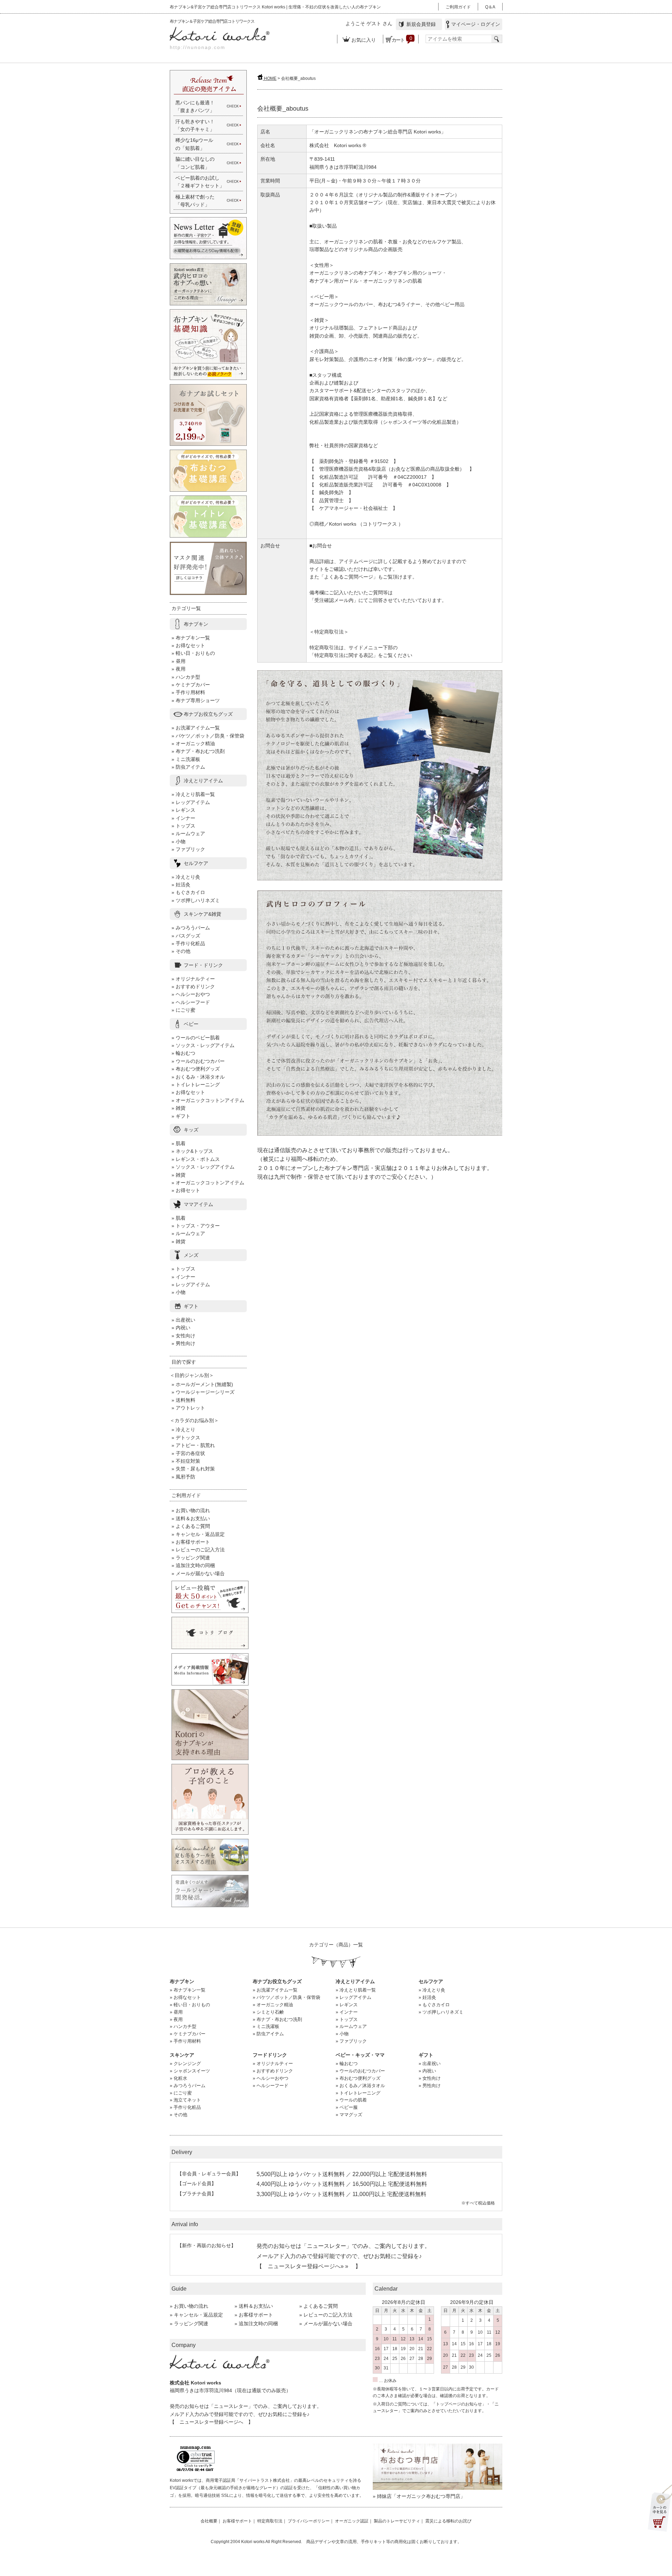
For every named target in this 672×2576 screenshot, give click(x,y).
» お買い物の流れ (191, 1510)
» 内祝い (181, 1328)
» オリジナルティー (193, 979)
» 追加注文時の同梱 (193, 1565)
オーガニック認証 (352, 2521)
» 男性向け (183, 1343)
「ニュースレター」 (327, 2246)
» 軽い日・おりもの (193, 653)
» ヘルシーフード (191, 1002)
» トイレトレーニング (196, 1085)
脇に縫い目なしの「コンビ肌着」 (195, 163)
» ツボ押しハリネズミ (196, 900)
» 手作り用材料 (188, 692)
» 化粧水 (178, 2078)
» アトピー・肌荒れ (193, 1445)
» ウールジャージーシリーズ (203, 1392)
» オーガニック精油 (193, 743)
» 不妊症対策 (186, 1461)
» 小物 (178, 842)
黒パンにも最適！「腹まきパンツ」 (195, 106)
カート (401, 39)
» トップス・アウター (196, 1226)
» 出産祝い (183, 1320)
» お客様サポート (191, 1542)
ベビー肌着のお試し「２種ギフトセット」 (200, 182)
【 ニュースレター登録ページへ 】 (211, 2422)
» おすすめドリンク (193, 986)
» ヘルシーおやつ (191, 994)
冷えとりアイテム (203, 781)
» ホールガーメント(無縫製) (202, 1384)
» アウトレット (188, 1408)
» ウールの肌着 (351, 2100)
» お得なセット (188, 645)
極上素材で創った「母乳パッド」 (195, 201)
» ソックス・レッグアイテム (203, 1045)
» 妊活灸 (181, 885)
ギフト (191, 1306)
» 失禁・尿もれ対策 (193, 1469)
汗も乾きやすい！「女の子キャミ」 (195, 125)
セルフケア (196, 863)
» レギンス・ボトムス (196, 1159)
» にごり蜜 (183, 1010)
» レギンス (183, 810)
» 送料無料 (183, 1400)
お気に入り (360, 40)
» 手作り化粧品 (188, 943)
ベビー (191, 1024)
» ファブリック (188, 849)
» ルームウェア (188, 833)
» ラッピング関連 (191, 1558)
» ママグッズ (349, 2115)
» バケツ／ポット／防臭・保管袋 (208, 736)
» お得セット (186, 1190)
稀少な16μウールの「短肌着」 (194, 144)
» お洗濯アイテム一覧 (196, 728)
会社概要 (209, 2521)
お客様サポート (237, 2521)
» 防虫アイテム (188, 767)
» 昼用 (178, 661)
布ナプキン (196, 624)
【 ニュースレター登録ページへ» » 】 (309, 2266)
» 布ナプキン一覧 (191, 638)
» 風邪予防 (183, 1477)
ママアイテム (198, 1204)
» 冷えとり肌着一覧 (193, 794)
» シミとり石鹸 (268, 2012)
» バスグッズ (186, 936)
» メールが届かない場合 (198, 1573)
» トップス (183, 826)
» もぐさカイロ (188, 892)
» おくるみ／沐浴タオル (360, 2086)
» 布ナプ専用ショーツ (196, 700)
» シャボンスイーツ (190, 2071)
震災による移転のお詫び (448, 2521)
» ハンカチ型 (186, 677)
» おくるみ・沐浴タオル (198, 1077)
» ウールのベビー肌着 (196, 1038)
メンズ (191, 1255)
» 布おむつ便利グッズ (196, 1069)
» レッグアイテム (191, 802)
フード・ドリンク (203, 965)
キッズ (191, 1130)
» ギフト (181, 1116)
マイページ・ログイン (474, 24)
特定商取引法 (270, 2521)
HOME (270, 78)
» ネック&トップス (192, 1151)
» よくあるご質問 (191, 1526)
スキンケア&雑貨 (202, 914)
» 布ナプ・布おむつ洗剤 (198, 751)
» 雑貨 (178, 1108)
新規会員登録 (419, 24)
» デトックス (186, 1438)
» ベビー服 (347, 2107)
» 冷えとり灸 (186, 877)
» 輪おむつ (183, 1053)
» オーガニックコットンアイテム (208, 1100)
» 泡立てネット (185, 2100)
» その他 (181, 951)
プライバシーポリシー (309, 2521)
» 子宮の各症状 (188, 1453)
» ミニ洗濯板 (186, 759)
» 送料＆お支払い (191, 1518)
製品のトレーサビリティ (397, 2521)
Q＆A (490, 7)
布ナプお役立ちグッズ (208, 714)
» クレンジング (185, 2063)
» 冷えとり (183, 1429)
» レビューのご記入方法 (198, 1550)
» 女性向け (183, 1336)
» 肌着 (178, 1143)
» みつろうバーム (191, 928)
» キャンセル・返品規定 (198, 1534)
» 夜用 (178, 669)
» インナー (183, 818)
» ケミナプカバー (191, 685)
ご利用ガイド (458, 7)
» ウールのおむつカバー (198, 1061)
